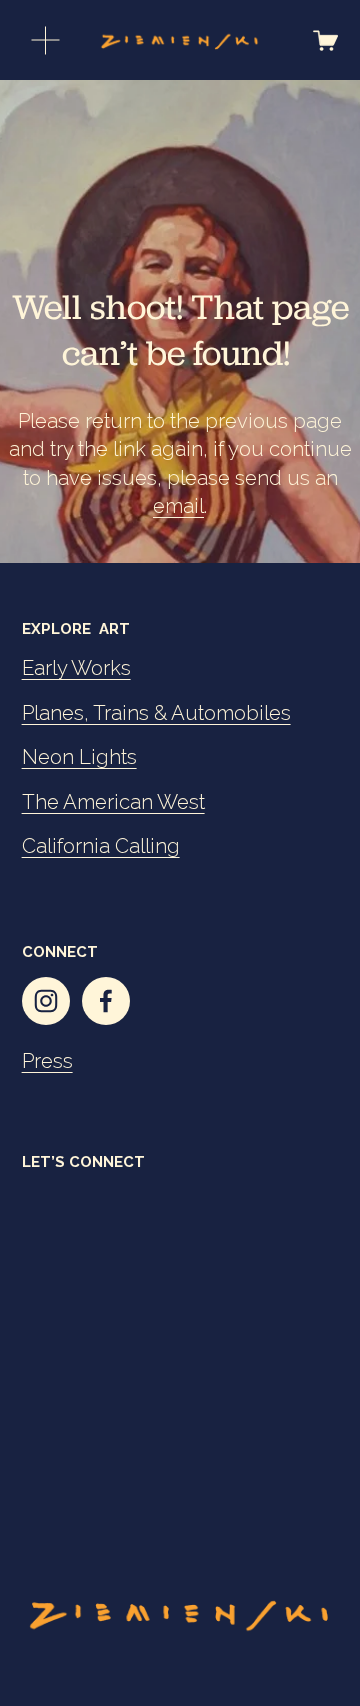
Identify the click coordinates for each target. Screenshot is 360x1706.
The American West (113, 802)
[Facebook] (106, 1001)
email (178, 506)
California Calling (101, 846)
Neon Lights (79, 757)
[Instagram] (46, 1001)
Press (47, 1061)
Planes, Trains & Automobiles (156, 713)
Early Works (76, 668)
